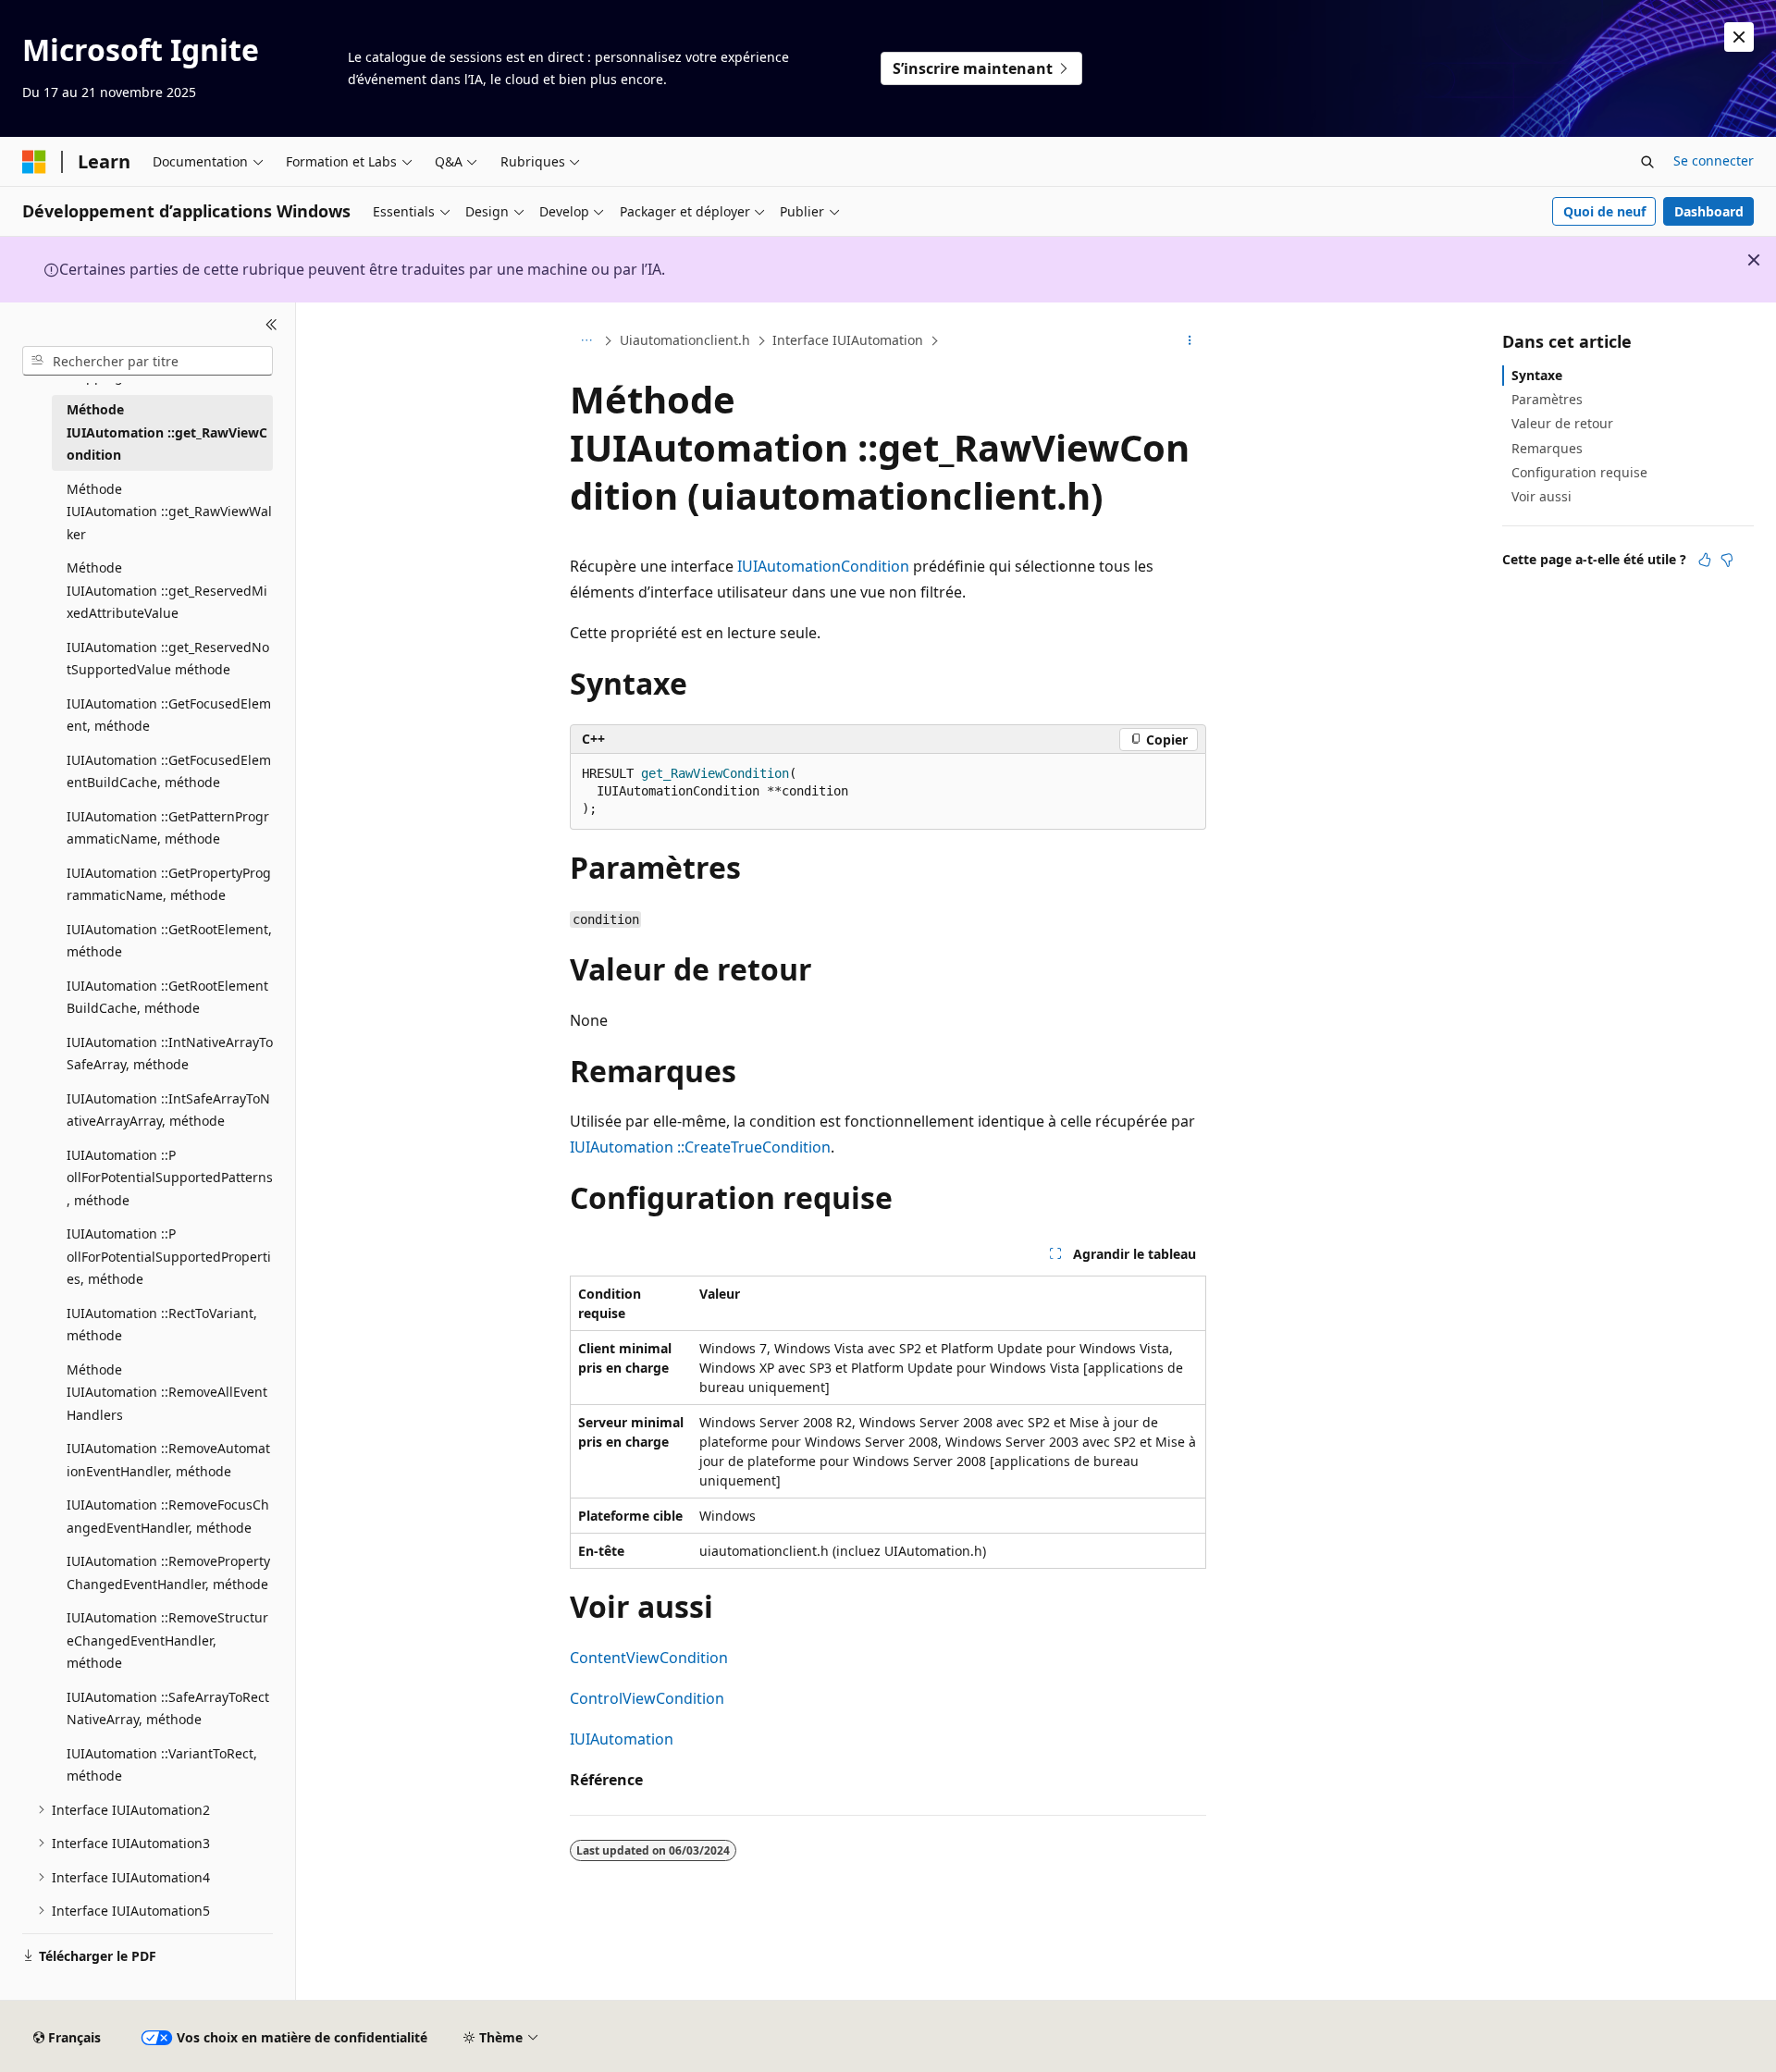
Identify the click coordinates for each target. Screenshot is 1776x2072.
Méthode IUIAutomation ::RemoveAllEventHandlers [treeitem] (167, 1392)
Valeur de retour (1562, 423)
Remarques (1547, 448)
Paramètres (1547, 399)
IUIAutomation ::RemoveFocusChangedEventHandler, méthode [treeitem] (168, 1516)
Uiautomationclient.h (685, 340)
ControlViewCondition (647, 1698)
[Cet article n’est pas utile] (1727, 560)
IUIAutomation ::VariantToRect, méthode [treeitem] (162, 1765)
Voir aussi (1542, 496)
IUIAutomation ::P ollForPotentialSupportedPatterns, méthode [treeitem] (170, 1178)
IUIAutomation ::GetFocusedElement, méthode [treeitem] (169, 715)
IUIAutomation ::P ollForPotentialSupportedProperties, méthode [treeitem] (169, 1256)
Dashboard (1709, 211)
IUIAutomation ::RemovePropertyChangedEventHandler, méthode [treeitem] (168, 1572)
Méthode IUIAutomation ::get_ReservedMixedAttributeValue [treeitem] (167, 590)
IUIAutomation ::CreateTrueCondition (700, 1147)
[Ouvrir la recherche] (1647, 162)
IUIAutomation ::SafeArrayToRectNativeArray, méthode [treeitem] (168, 1708)
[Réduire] (271, 325)
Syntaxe (1537, 375)
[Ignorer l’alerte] (1739, 37)
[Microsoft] (34, 162)
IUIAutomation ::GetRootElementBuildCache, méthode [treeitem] (167, 997)
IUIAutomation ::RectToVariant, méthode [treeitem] (162, 1325)
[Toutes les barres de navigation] (586, 341)
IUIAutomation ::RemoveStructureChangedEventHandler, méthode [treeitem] (167, 1640)
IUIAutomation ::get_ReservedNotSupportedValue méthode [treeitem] (168, 659)
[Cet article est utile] (1705, 560)
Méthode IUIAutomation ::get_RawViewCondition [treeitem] (167, 432)
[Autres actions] (1190, 341)
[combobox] (148, 361)
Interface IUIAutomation (848, 340)
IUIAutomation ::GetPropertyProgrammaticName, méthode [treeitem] (169, 884)
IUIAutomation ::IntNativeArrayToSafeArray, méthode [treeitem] (170, 1054)
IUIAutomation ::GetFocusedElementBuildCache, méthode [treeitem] (169, 771)
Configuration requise (1579, 472)
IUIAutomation (622, 1739)
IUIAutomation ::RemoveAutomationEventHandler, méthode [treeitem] (168, 1460)
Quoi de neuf (1604, 211)
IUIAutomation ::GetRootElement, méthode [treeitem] (169, 941)
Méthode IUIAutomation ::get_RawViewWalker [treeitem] (169, 512)
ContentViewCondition (649, 1658)
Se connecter (1714, 160)
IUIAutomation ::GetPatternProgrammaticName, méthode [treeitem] (168, 828)
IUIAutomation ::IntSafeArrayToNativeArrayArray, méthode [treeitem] (168, 1110)
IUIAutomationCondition (823, 566)
